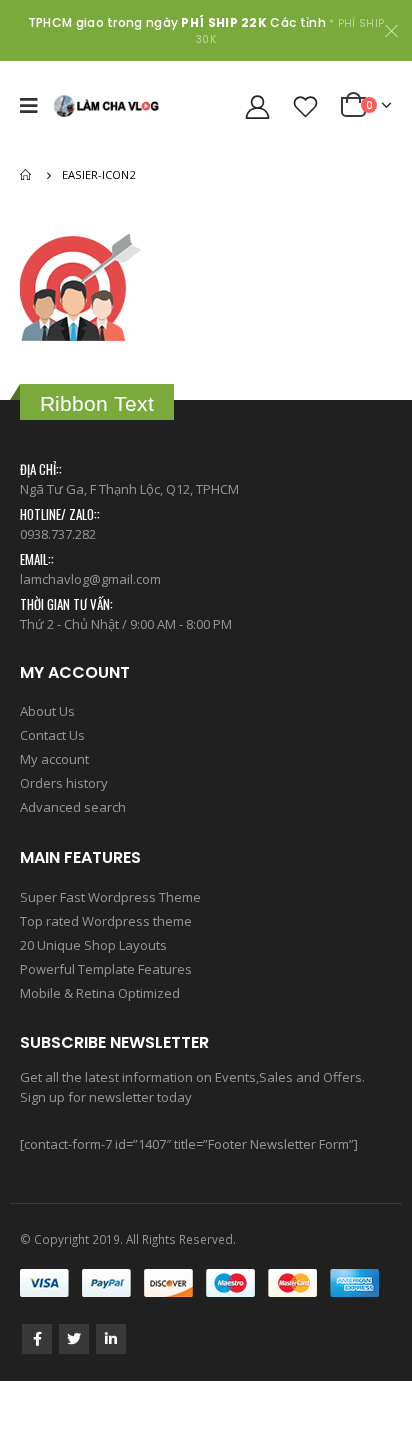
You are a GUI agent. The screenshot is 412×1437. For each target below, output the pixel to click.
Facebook (37, 1339)
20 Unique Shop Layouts (93, 945)
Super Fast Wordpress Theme (110, 897)
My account (54, 759)
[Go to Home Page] (27, 175)
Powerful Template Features (106, 969)
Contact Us (52, 735)
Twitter (74, 1339)
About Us (47, 711)
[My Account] (258, 106)
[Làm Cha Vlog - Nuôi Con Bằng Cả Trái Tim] (106, 105)
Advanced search (73, 807)
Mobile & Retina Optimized (100, 993)
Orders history (64, 783)
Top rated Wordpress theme (106, 921)
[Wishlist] (306, 106)
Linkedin (111, 1339)
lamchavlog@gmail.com (90, 579)
